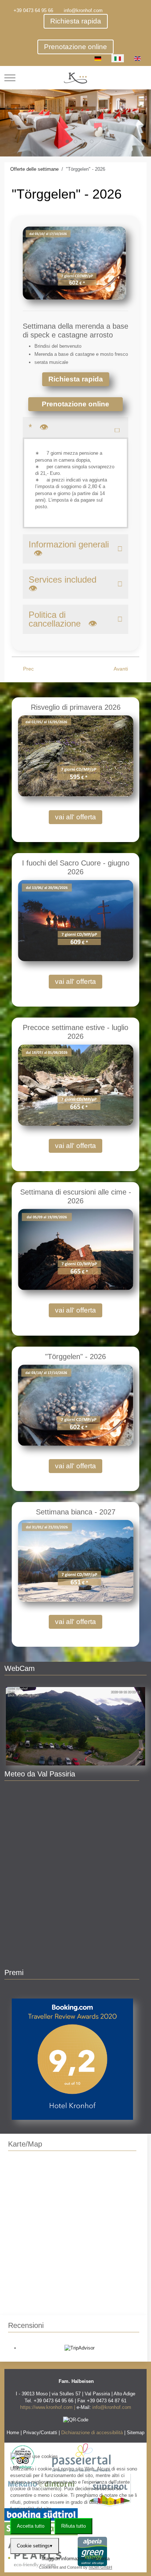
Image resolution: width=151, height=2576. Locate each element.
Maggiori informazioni (64, 2559)
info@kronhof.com (83, 10)
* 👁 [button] (38, 427)
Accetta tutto (31, 2526)
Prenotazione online (75, 47)
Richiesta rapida (76, 21)
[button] (75, 1726)
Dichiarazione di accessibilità (92, 2433)
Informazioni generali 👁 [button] (69, 549)
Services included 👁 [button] (65, 584)
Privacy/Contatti (40, 2433)
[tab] (59, 141)
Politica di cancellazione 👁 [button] (63, 619)
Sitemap (136, 2433)
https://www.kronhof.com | (48, 2407)
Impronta (100, 2559)
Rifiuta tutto (73, 2526)
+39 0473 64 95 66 (33, 10)
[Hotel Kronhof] (75, 78)
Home (13, 2433)
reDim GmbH (100, 2567)
